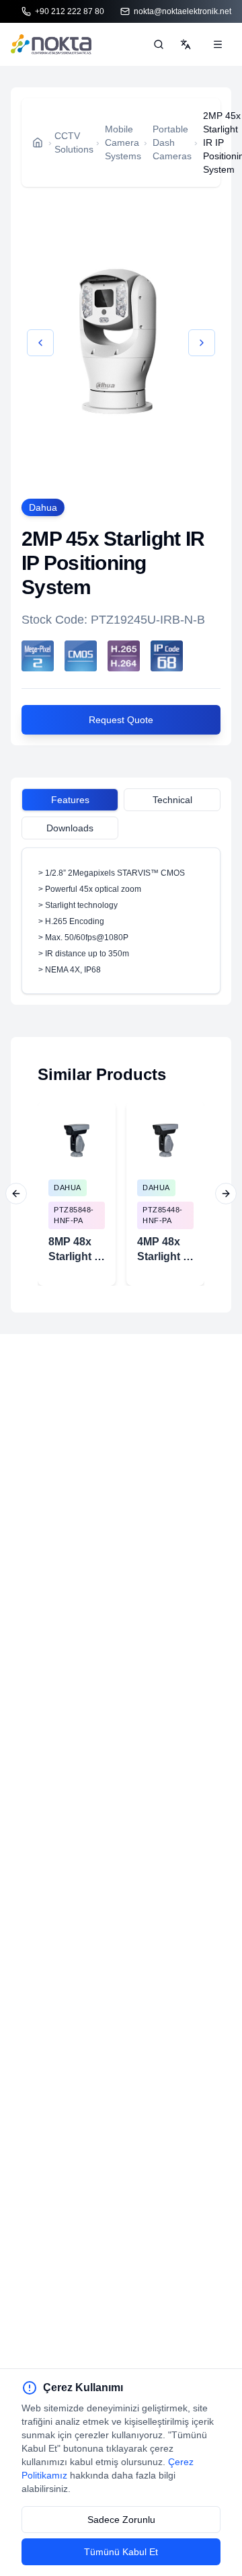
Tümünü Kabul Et (121, 2552)
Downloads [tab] (70, 828)
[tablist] (121, 802)
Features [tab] (70, 800)
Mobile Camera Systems (123, 142)
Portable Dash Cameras (172, 142)
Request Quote (121, 720)
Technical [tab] (172, 800)
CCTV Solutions (74, 142)
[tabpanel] (121, 921)
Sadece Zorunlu (121, 2520)
